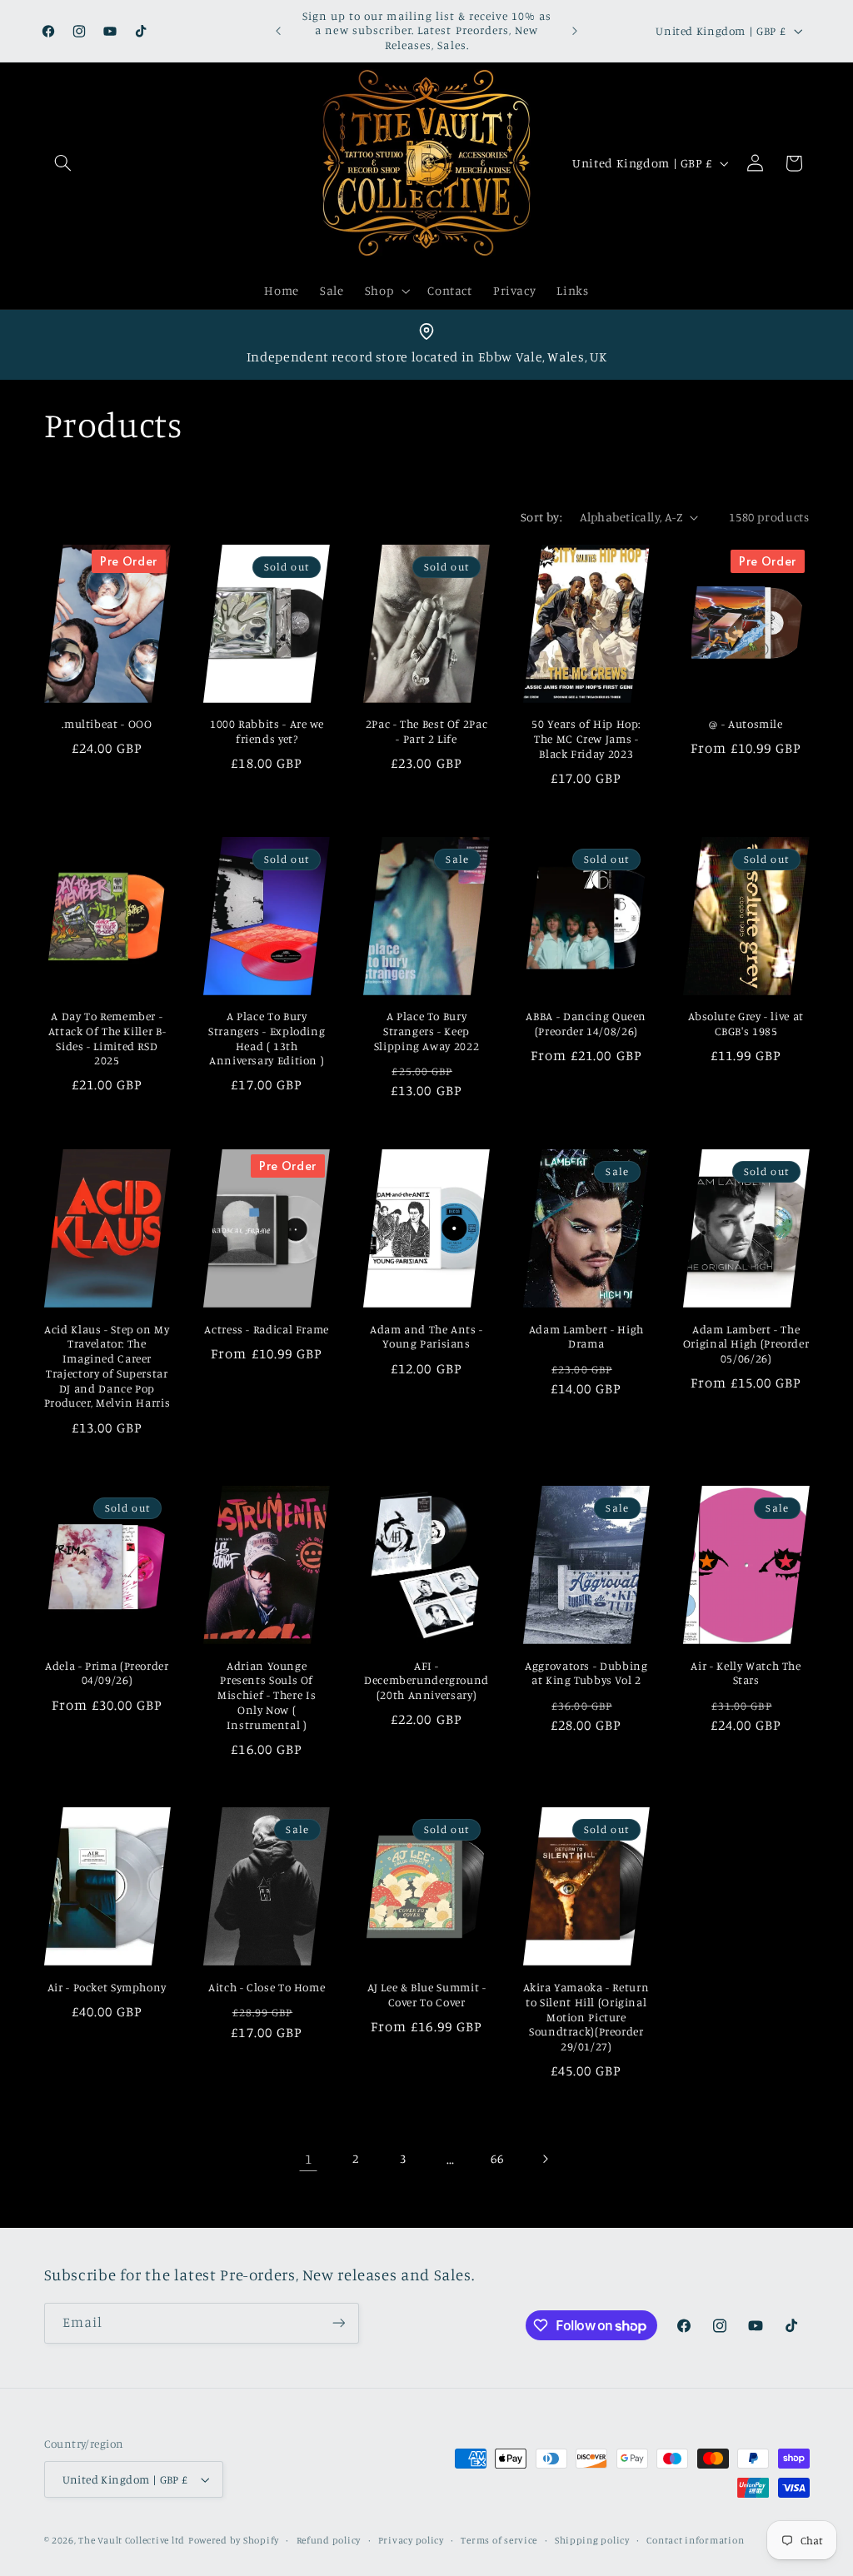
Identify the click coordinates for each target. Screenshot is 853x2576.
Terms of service (499, 2540)
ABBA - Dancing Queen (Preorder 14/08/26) (586, 1024)
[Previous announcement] (278, 31)
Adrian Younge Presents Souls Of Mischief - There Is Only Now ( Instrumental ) (267, 1695)
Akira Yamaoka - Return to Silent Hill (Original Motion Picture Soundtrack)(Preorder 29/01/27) (586, 2017)
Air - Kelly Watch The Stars (746, 1673)
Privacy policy (411, 2540)
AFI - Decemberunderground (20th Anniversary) (426, 1681)
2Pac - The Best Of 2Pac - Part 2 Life (427, 731)
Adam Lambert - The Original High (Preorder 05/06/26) (746, 1344)
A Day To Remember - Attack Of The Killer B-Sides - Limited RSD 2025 (107, 1038)
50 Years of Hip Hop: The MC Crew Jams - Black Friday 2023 (586, 739)
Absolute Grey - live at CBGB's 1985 (746, 1024)
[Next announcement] (575, 31)
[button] (63, 163)
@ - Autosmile (746, 724)
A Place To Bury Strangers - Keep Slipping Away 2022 (426, 1031)
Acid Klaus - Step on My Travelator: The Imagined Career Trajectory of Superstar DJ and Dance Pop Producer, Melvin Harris (107, 1366)
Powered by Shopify (234, 2540)
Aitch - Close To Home (267, 1987)
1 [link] (309, 2159)
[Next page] (545, 2159)
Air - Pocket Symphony (107, 1987)
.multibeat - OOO (107, 724)
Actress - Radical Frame (267, 1329)
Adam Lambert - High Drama (586, 1337)
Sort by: (541, 517)
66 (497, 2158)
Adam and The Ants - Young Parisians (426, 1337)
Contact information (695, 2540)
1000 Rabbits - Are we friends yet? (267, 731)
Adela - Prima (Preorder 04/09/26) (107, 1673)
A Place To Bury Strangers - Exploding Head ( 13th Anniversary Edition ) (267, 1038)
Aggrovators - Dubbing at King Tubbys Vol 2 (586, 1673)
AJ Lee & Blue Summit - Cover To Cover (427, 1995)
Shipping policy (592, 2540)
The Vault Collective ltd (132, 2540)
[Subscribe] (338, 2323)
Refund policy (329, 2540)
